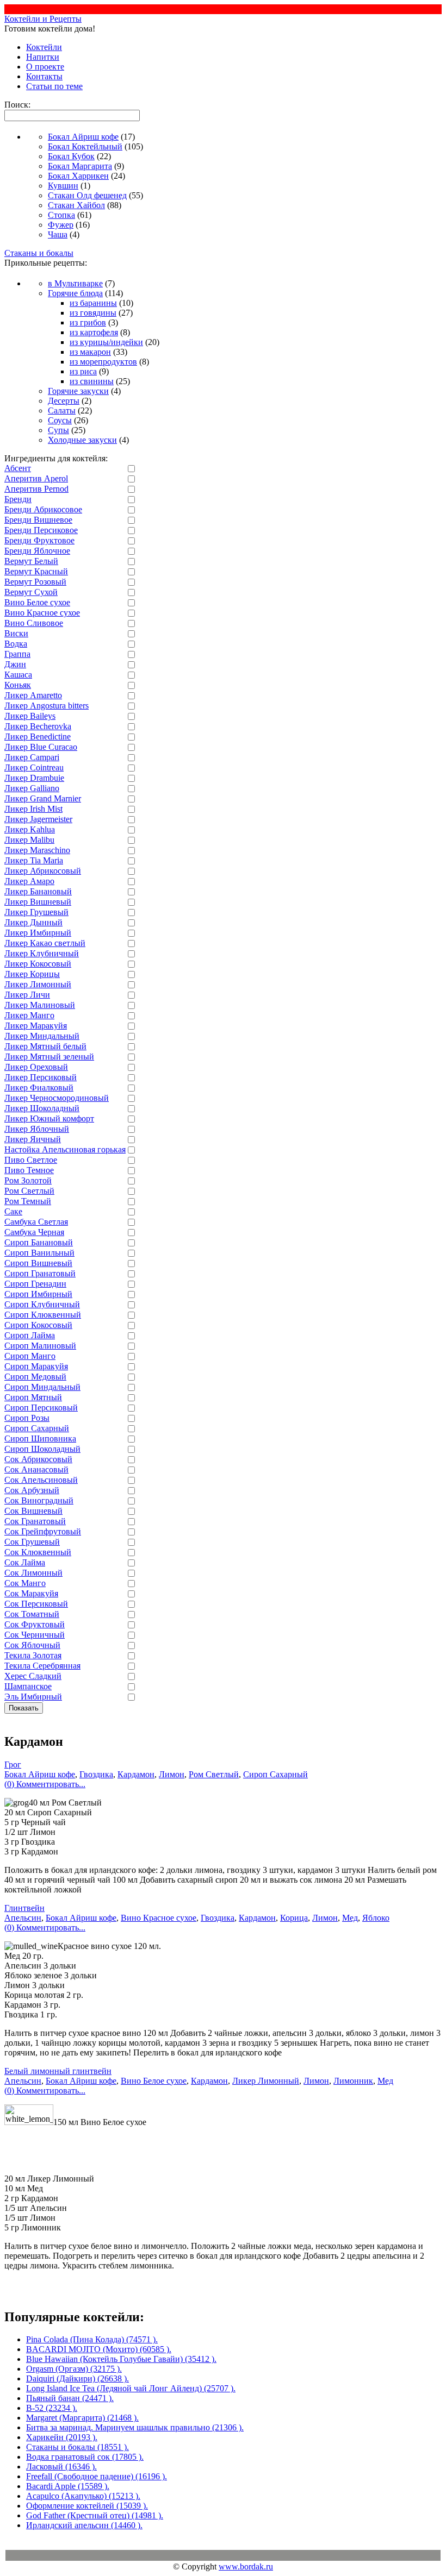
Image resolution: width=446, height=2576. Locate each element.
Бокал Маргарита (80, 166)
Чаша (58, 234)
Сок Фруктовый (35, 1624)
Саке (13, 1211)
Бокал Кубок (71, 156)
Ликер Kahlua (30, 829)
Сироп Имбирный (38, 1294)
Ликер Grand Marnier (43, 798)
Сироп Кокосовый (38, 1325)
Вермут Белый (31, 561)
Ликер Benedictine (38, 737)
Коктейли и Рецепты (43, 19)
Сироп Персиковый (41, 1408)
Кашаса (18, 675)
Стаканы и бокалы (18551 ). (78, 2447)
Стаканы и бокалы (39, 253)
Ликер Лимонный (38, 984)
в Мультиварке (75, 283)
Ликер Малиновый (40, 1005)
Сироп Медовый (35, 1377)
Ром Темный (28, 1201)
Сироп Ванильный (39, 1253)
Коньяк (18, 685)
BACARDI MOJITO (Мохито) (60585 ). (99, 2349)
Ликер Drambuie (34, 778)
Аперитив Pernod (36, 489)
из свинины (92, 381)
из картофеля (94, 332)
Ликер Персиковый (41, 1077)
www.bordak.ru (246, 2566)
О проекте (45, 67)
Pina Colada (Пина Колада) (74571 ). (92, 2339)
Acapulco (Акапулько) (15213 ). (83, 2496)
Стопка (61, 215)
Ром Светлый (29, 1191)
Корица (294, 1918)
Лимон (172, 1774)
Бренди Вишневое (38, 520)
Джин (15, 664)
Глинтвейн (24, 1908)
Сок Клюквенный (38, 1552)
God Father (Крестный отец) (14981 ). (95, 2515)
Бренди (18, 499)
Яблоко (376, 1918)
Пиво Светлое (31, 1160)
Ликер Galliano (32, 788)
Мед (350, 1918)
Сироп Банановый (39, 1242)
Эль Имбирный (33, 1697)
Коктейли (44, 47)
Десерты (64, 401)
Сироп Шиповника (40, 1439)
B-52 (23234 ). (52, 2408)
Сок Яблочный (32, 1645)
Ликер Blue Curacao (41, 747)
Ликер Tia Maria (34, 860)
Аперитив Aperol (36, 478)
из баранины (93, 303)
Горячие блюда (75, 293)
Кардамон (136, 1774)
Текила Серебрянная (42, 1666)
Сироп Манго (30, 1356)
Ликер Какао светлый (45, 943)
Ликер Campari (32, 757)
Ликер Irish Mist (33, 809)
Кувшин (63, 186)
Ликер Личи (27, 995)
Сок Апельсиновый (41, 1480)
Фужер (61, 225)
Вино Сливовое (34, 623)
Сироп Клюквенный (43, 1315)
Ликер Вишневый (38, 902)
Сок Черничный (35, 1635)
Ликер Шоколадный (42, 1108)
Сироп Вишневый (38, 1263)
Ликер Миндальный (42, 1036)
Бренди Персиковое (41, 530)
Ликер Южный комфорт (49, 1118)
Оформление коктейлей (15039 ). (87, 2506)
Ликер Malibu (29, 840)
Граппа (17, 654)
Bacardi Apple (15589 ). (68, 2486)
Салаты (62, 410)
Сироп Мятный (33, 1397)
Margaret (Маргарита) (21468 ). (82, 2418)
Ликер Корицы (32, 974)
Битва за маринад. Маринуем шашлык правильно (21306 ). (135, 2427)
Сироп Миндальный (42, 1387)
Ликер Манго (29, 1015)
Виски (16, 633)
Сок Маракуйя (31, 1593)
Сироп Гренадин (35, 1284)
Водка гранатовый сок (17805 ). (85, 2457)
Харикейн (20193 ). (62, 2437)
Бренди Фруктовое (39, 540)
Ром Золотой (28, 1180)
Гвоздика (96, 1774)
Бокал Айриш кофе (83, 137)
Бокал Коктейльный (85, 146)
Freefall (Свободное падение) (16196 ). (97, 2476)
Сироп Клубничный (42, 1304)
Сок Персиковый (36, 1604)
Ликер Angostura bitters (47, 706)
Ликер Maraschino (37, 850)
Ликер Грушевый (36, 912)
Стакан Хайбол (76, 205)
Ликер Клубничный (42, 953)
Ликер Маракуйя (36, 1026)
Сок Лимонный (33, 1573)
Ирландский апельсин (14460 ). (84, 2525)
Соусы (60, 420)
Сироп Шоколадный (42, 1449)
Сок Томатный (32, 1614)
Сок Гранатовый (35, 1521)
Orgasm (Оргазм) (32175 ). (74, 2369)
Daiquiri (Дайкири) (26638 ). (78, 2378)
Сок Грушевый (32, 1542)
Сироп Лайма (30, 1335)
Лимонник (353, 2081)
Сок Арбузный (32, 1490)
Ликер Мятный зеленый (49, 1057)
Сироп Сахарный (37, 1428)
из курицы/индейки (106, 342)
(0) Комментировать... (45, 1784)
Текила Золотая (33, 1655)
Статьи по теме (54, 86)
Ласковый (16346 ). (61, 2467)
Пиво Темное (29, 1170)
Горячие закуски (78, 391)
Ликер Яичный (33, 1139)
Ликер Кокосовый (38, 964)
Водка (16, 644)
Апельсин (23, 1918)
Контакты (44, 76)
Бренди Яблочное (37, 551)
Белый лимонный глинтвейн (58, 2071)
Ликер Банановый (38, 891)
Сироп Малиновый (40, 1346)
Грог (13, 1765)
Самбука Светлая (36, 1222)
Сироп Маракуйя (36, 1366)
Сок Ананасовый (36, 1469)
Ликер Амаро (29, 881)
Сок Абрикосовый (38, 1459)
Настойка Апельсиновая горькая (65, 1149)
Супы (58, 430)
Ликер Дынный (33, 922)
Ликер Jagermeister (38, 819)
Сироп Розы (27, 1418)
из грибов (88, 322)
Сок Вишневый (33, 1511)
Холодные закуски (82, 440)
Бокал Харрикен (78, 176)
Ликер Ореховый (36, 1067)
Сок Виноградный (39, 1500)
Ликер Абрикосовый (43, 871)
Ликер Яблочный (37, 1129)
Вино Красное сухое (42, 613)
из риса (83, 371)
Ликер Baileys (30, 716)
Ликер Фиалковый (39, 1088)
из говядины (93, 313)
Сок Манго (25, 1583)
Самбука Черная (34, 1232)
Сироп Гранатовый (40, 1273)
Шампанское (28, 1686)
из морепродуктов (103, 362)
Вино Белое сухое (37, 602)
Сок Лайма (25, 1562)
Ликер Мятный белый (45, 1046)
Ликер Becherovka (38, 726)
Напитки (43, 57)
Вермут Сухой (31, 592)
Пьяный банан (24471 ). (70, 2398)
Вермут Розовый (35, 582)
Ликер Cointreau (34, 767)
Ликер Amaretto (33, 695)
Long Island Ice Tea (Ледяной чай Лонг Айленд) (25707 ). (131, 2388)
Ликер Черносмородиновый (57, 1098)
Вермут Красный (36, 571)
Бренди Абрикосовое (43, 509)
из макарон (90, 352)
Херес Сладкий (33, 1676)
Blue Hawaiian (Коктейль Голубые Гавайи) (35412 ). (121, 2359)
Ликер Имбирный (38, 933)
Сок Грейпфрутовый (43, 1531)
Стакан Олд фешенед (87, 195)
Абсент (18, 468)
